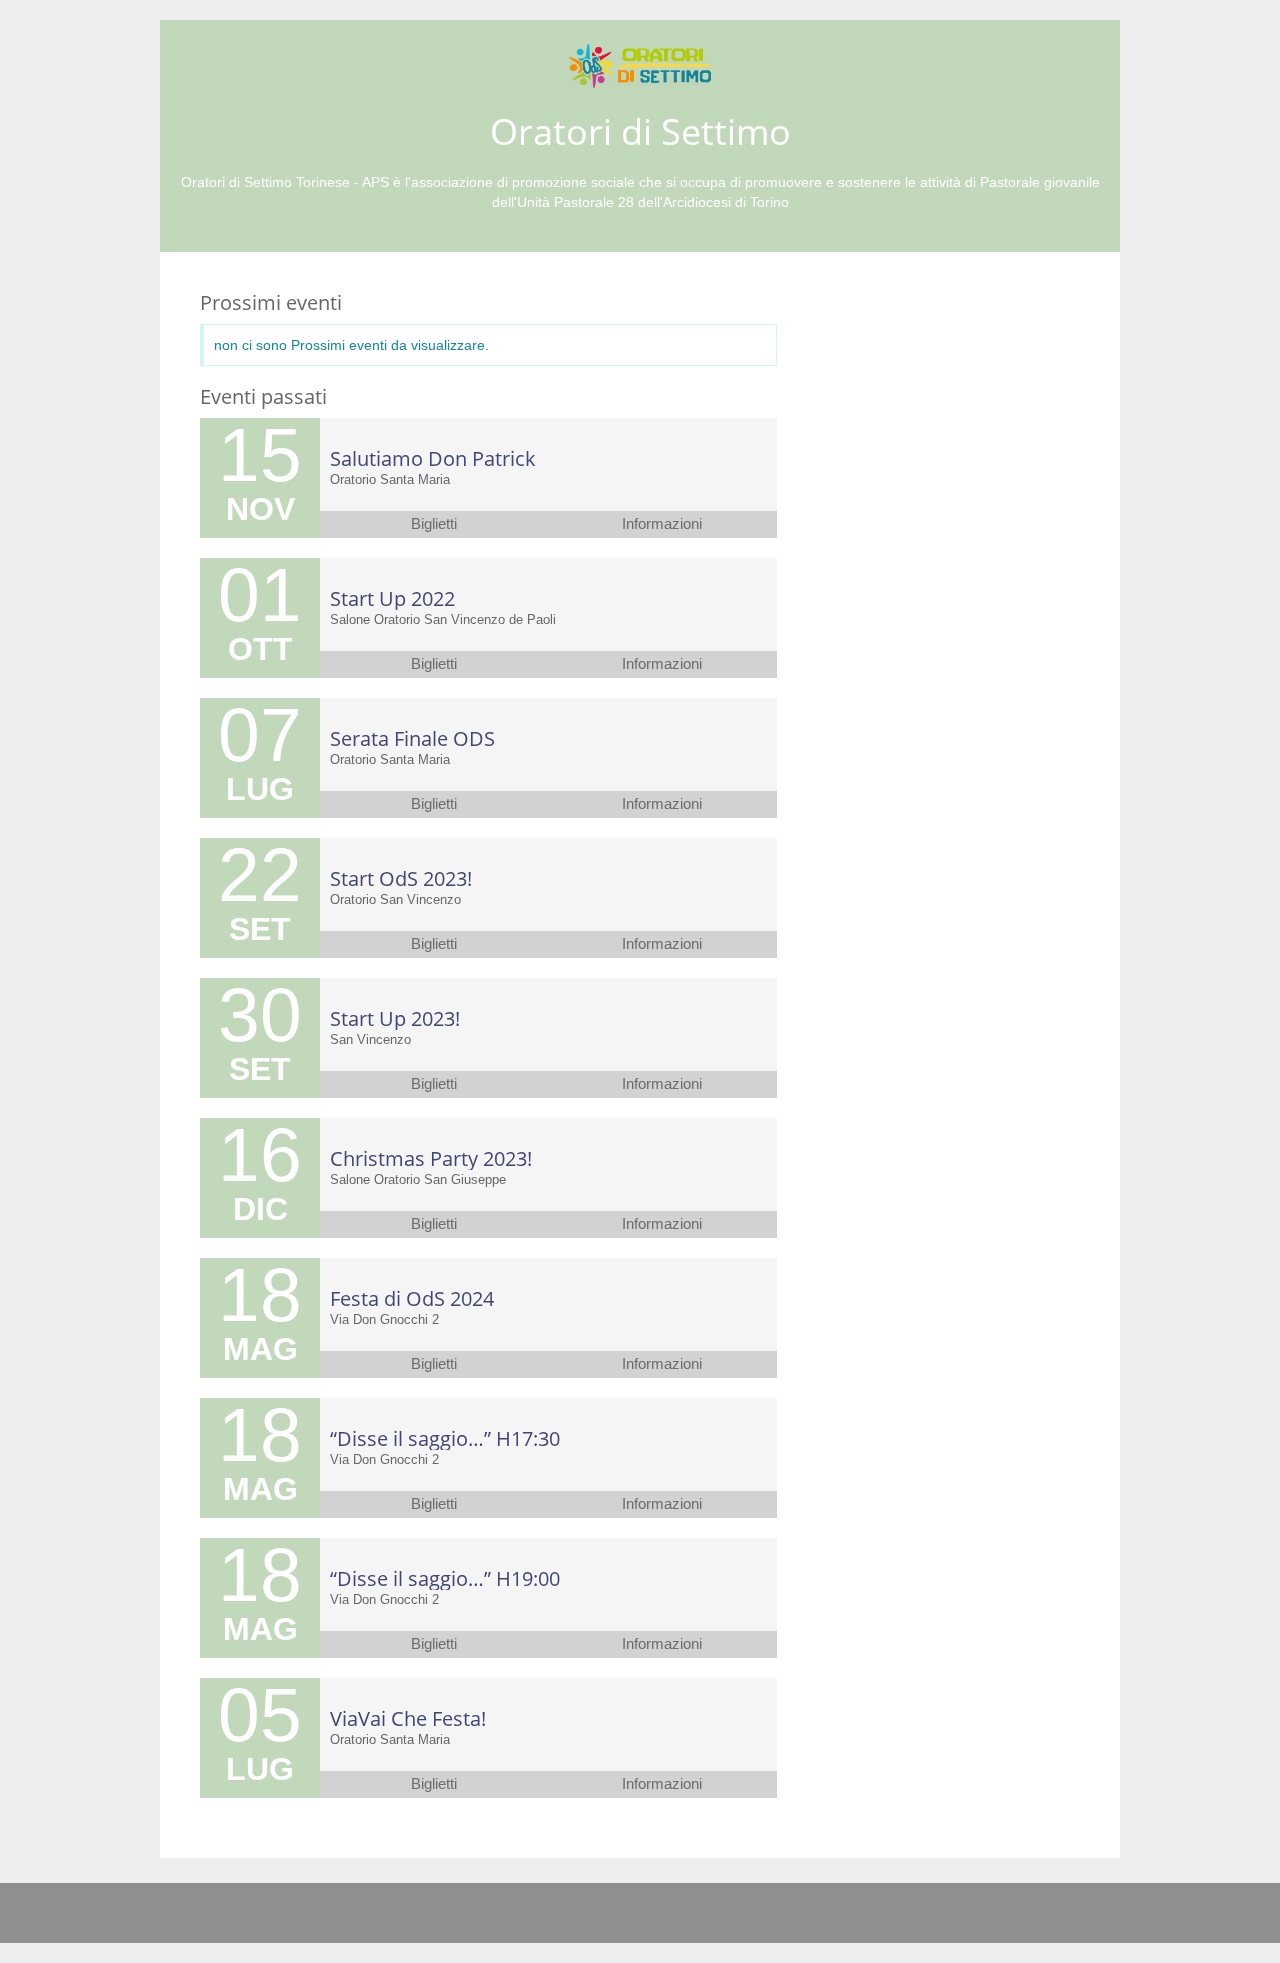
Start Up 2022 (392, 598)
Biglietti (434, 524)
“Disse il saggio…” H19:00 (445, 1578)
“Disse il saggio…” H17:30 (445, 1438)
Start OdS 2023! (401, 878)
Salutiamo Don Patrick (433, 458)
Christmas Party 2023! (431, 1158)
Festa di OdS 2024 (412, 1298)
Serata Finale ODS (412, 738)
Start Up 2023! (395, 1018)
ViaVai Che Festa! (408, 1718)
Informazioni (662, 524)
